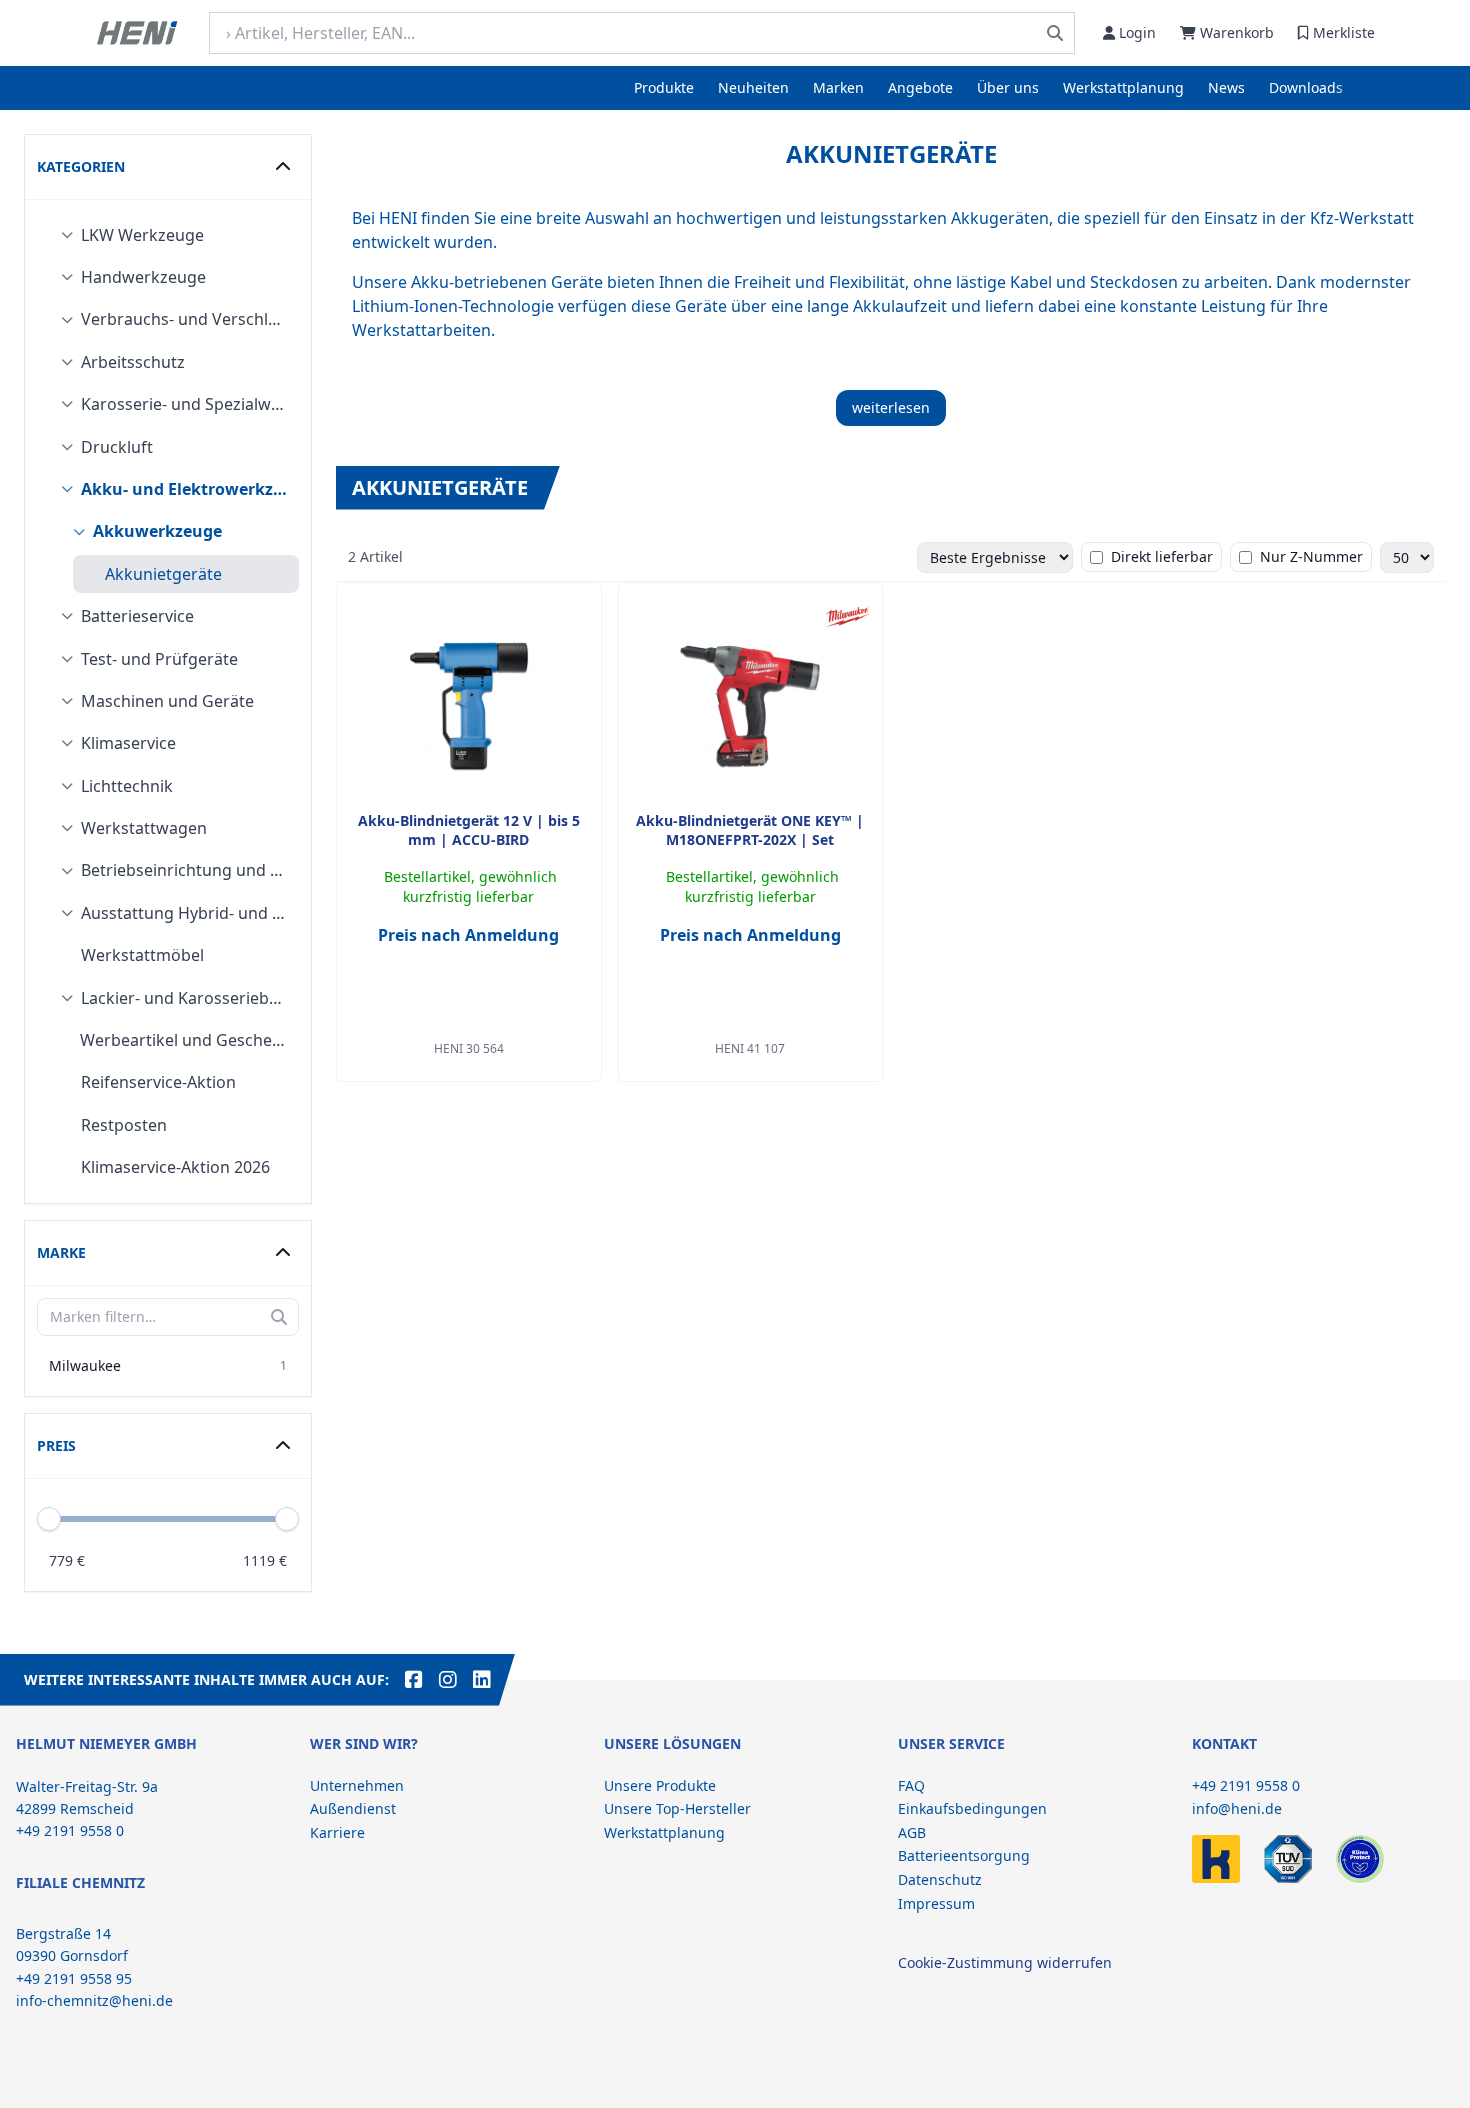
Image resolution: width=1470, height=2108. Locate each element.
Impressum (936, 1903)
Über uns (1008, 87)
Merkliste (1344, 32)
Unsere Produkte (660, 1785)
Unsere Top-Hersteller (677, 1808)
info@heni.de (1237, 1808)
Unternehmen (357, 1785)
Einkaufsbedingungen (972, 1808)
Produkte (664, 87)
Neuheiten (753, 87)
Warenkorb (1237, 32)
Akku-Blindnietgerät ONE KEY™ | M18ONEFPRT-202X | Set (750, 830)
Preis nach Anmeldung (468, 935)
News (1226, 87)
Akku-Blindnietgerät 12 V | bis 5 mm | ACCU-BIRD (469, 830)
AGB (912, 1832)
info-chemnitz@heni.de (94, 2000)
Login (1137, 32)
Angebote (920, 87)
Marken (838, 87)
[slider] (287, 1519)
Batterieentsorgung (964, 1855)
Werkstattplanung (1123, 87)
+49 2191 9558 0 (1246, 1785)
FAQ (911, 1785)
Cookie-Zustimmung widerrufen (1005, 1962)
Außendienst (353, 1808)
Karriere (337, 1832)
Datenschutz (940, 1879)
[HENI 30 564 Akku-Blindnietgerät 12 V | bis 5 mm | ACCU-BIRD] (469, 706)
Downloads (1306, 87)
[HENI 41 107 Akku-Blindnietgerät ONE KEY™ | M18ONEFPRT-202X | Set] (750, 706)
